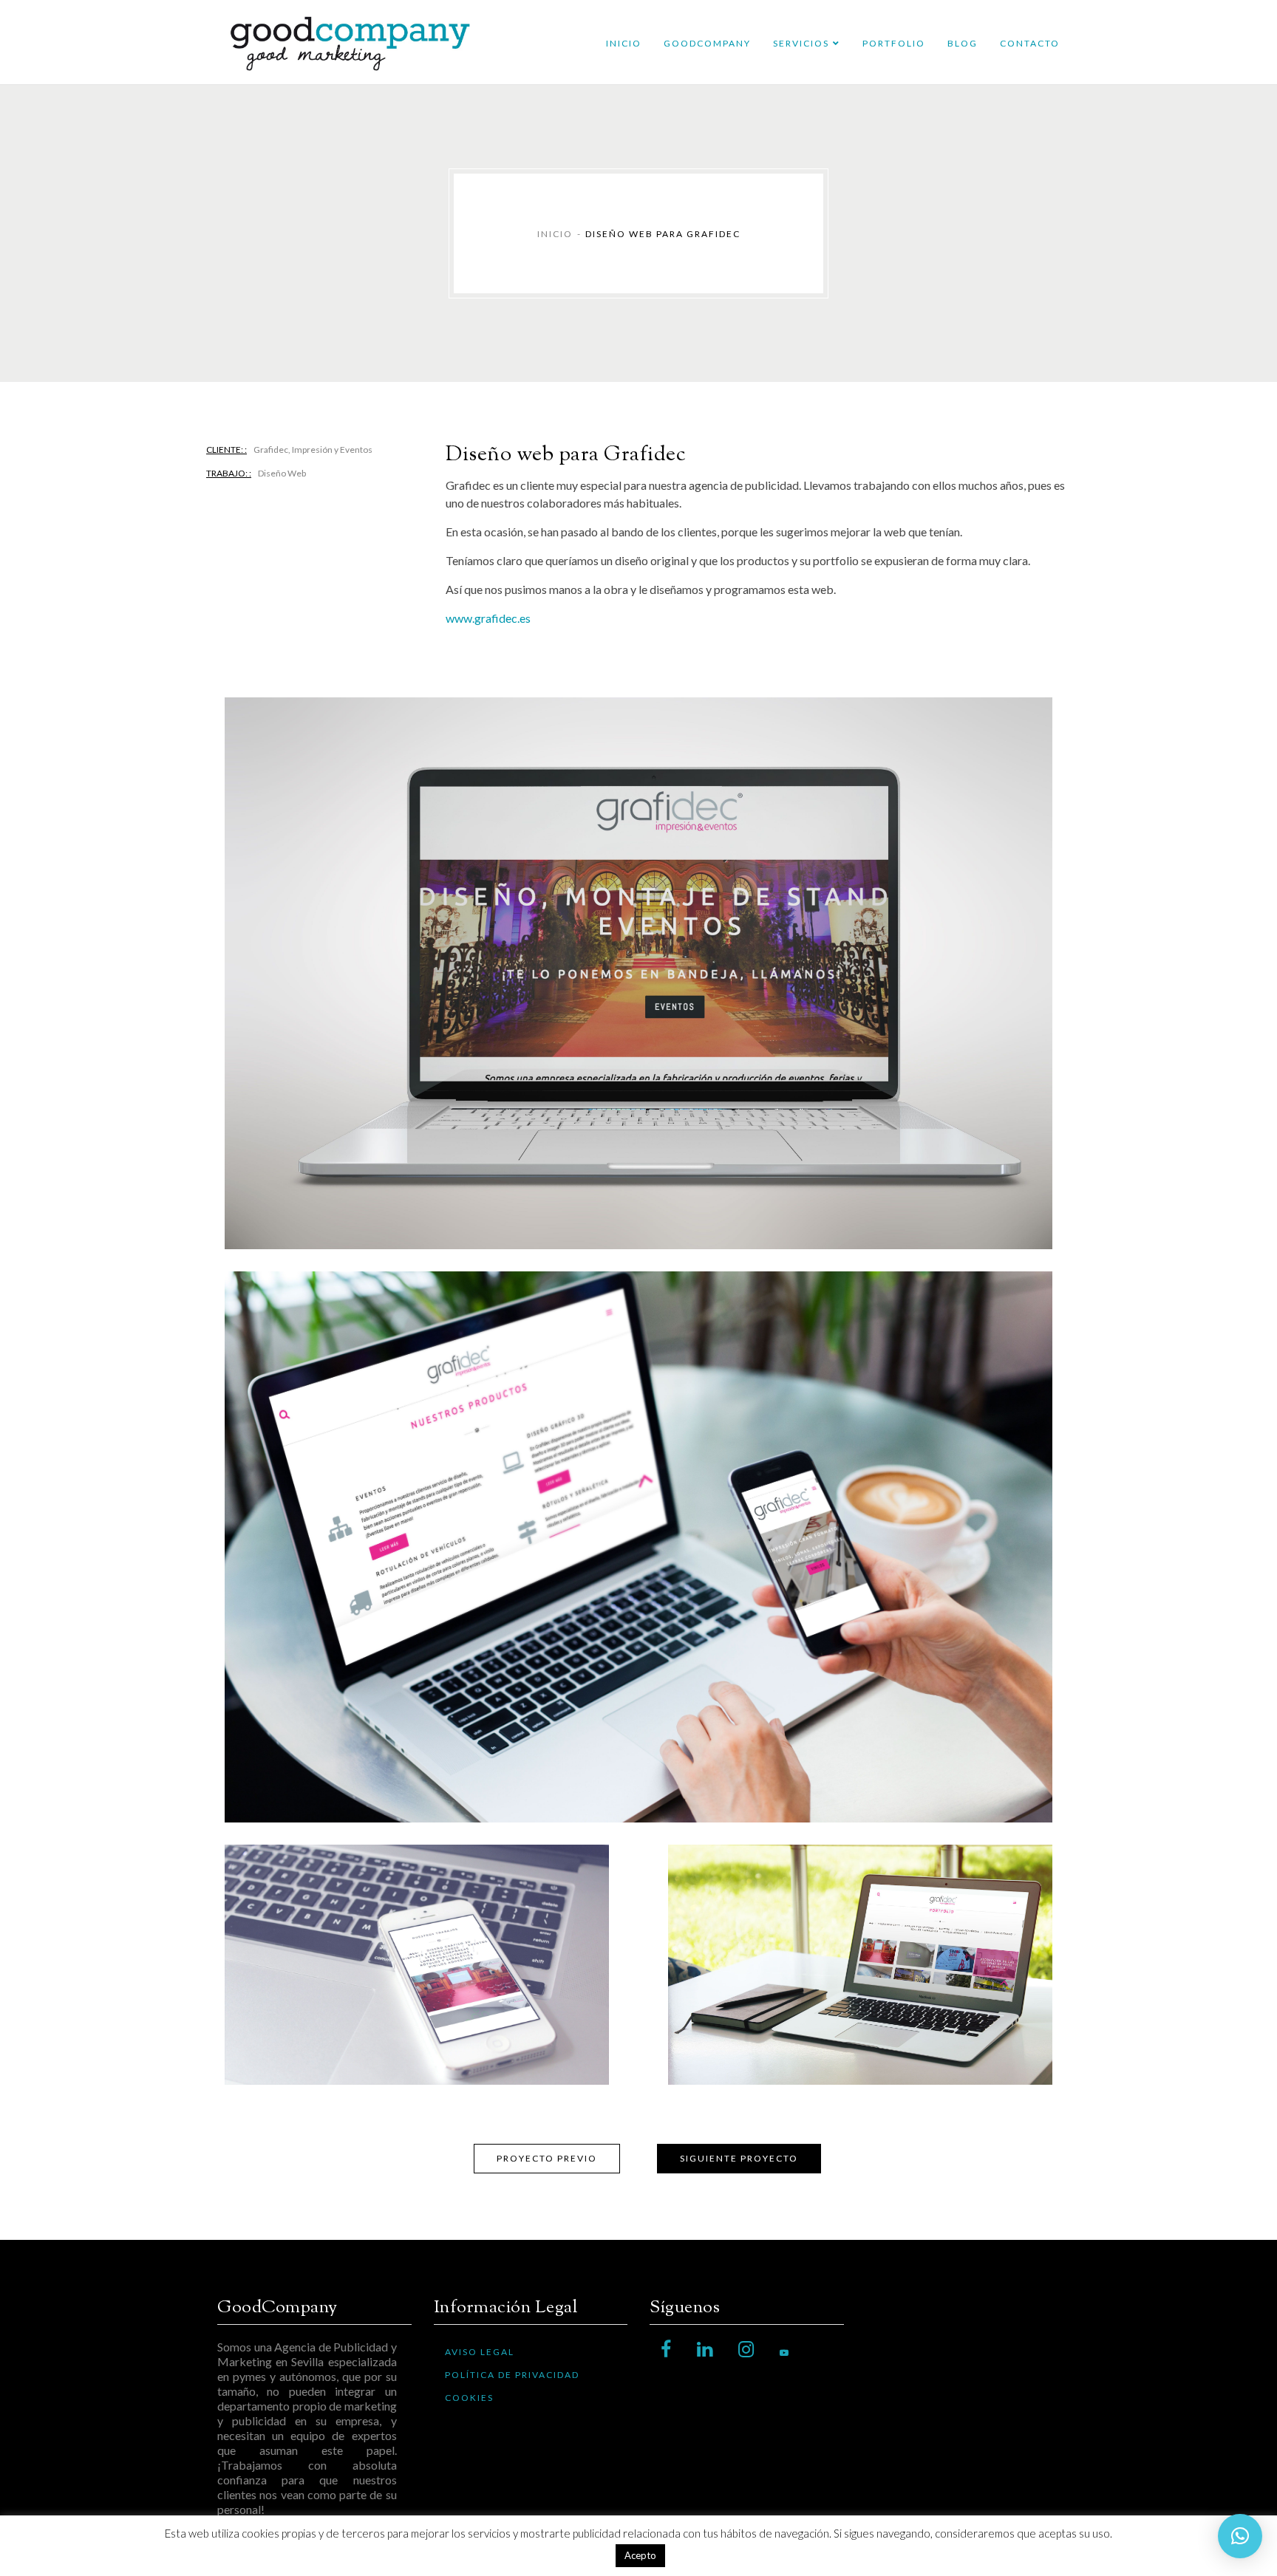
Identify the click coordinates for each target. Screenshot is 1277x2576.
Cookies (469, 2398)
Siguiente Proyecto (739, 2158)
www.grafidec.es (488, 618)
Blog (963, 43)
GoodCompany (707, 43)
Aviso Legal (480, 2352)
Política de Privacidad (512, 2375)
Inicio (624, 43)
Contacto (1030, 43)
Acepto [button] (640, 2555)
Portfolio (894, 43)
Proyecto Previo (547, 2158)
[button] (1240, 2536)
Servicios (801, 43)
